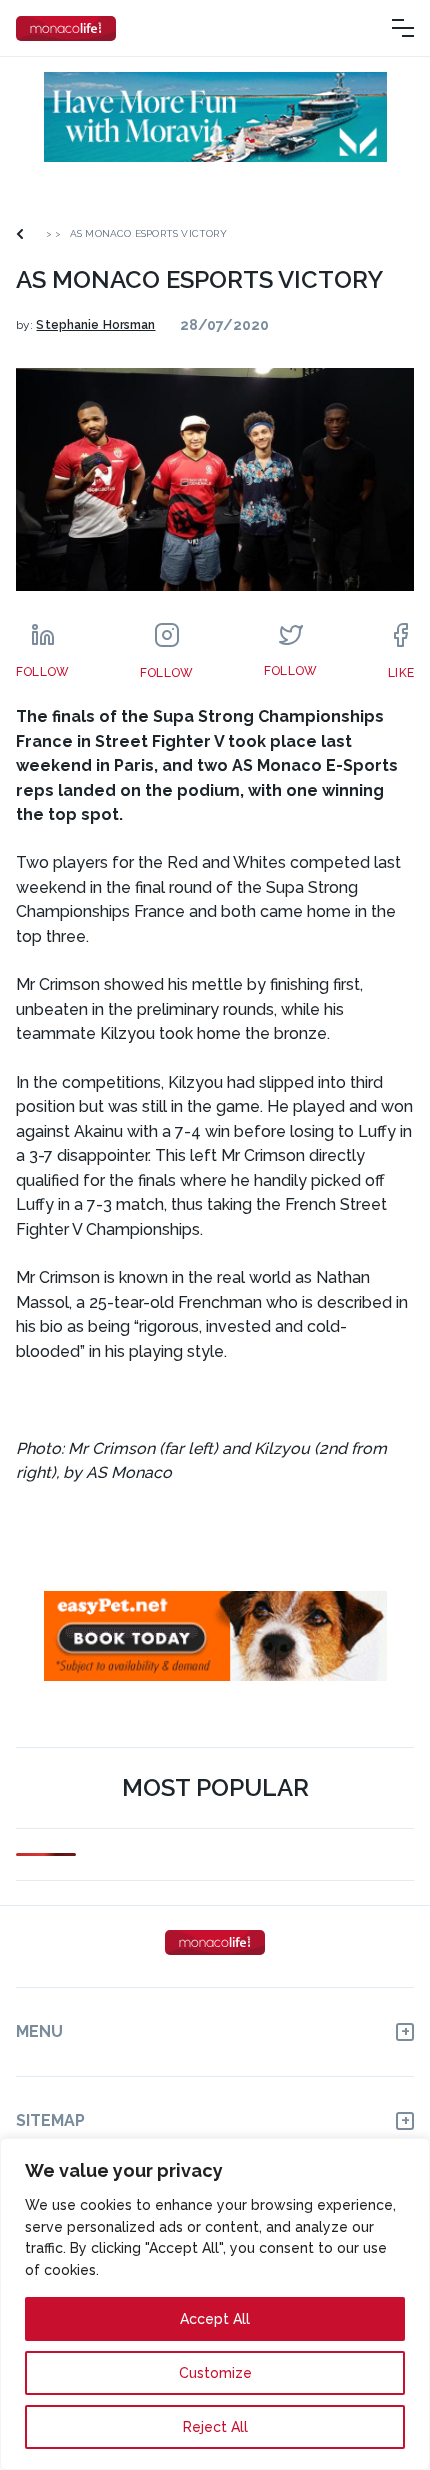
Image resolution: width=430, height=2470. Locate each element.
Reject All (215, 2427)
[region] (215, 2304)
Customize (215, 2373)
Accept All (215, 2319)
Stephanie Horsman (95, 325)
